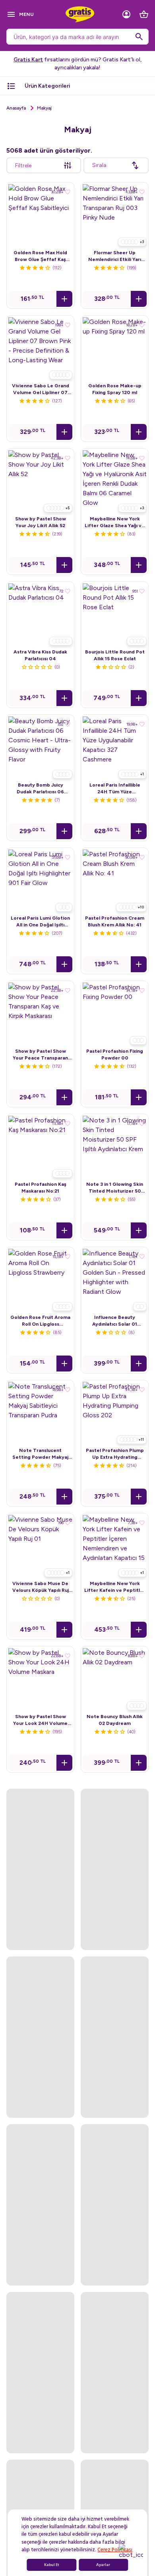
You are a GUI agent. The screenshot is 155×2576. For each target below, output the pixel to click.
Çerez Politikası (115, 2550)
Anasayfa (16, 108)
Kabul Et (52, 2565)
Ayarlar (103, 2565)
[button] (64, 299)
